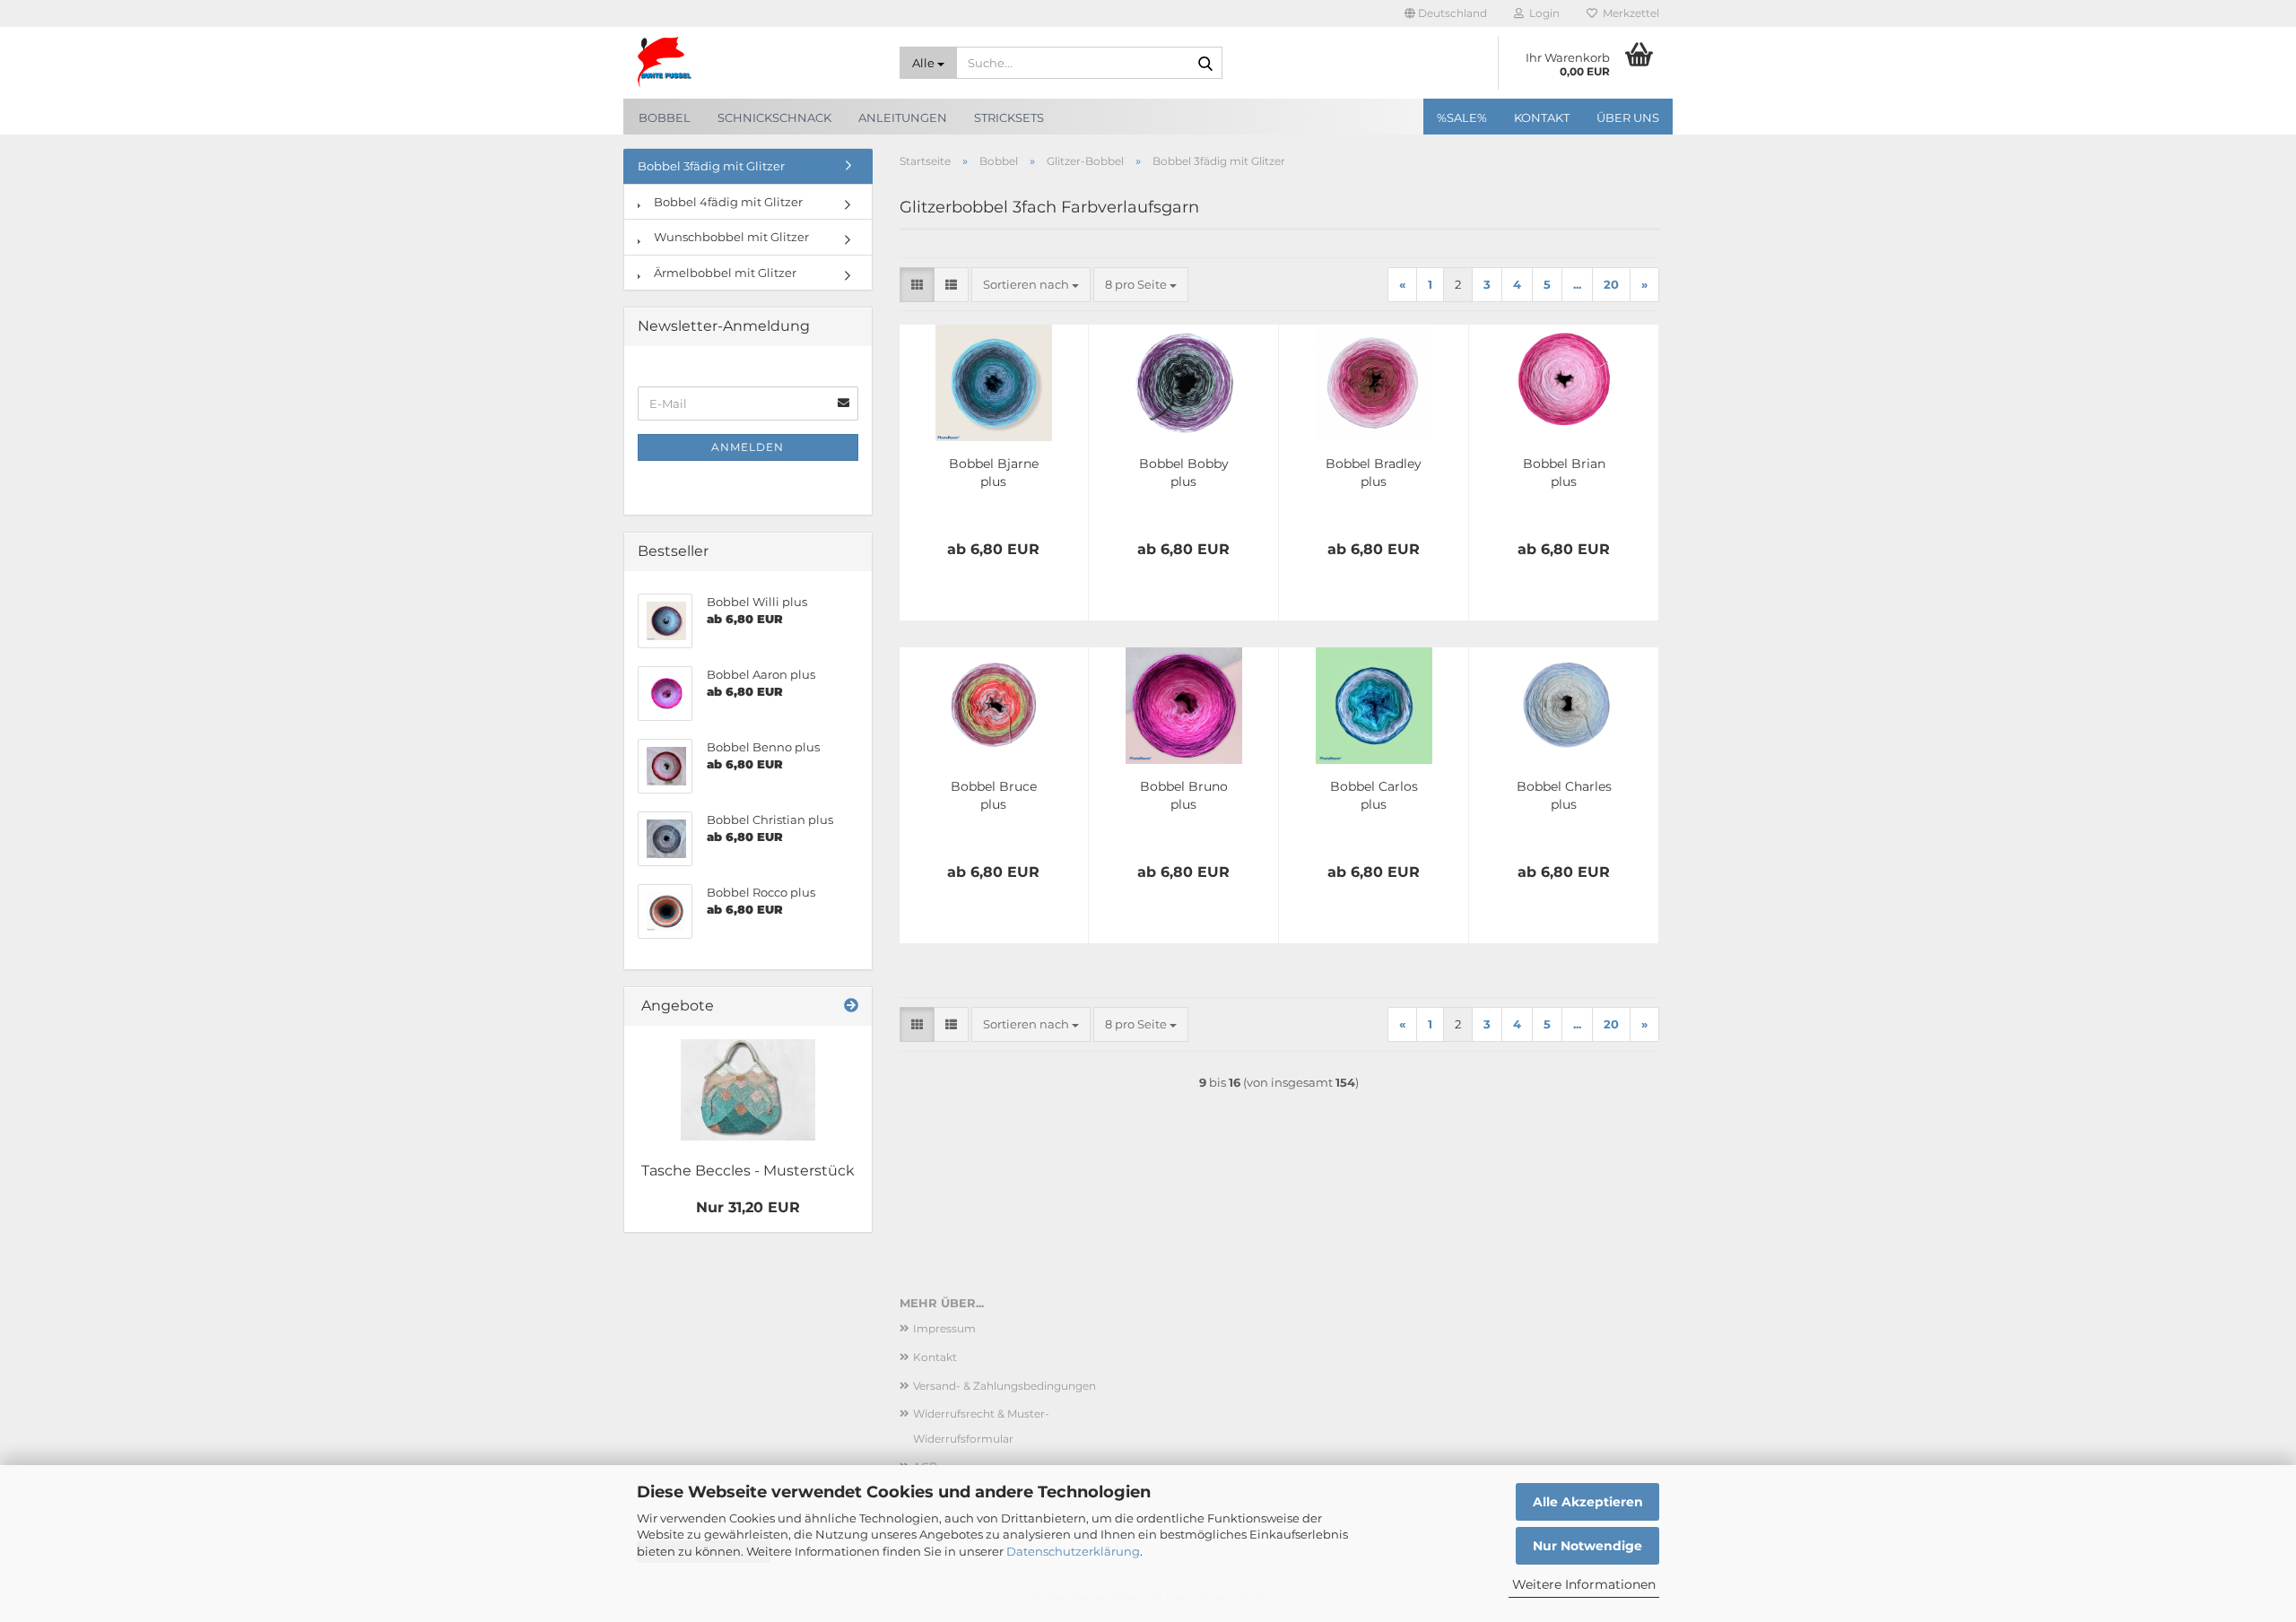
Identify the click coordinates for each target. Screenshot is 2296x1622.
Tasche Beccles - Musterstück (748, 1171)
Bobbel (665, 117)
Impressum (944, 1328)
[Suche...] (1205, 64)
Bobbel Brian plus (1564, 473)
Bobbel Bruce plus (994, 795)
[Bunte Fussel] (755, 63)
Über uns (1628, 117)
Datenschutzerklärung (1073, 1551)
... (1577, 284)
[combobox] (1031, 285)
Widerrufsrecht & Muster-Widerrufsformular (981, 1426)
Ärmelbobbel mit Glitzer (724, 273)
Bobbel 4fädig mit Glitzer (727, 202)
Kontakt (1542, 117)
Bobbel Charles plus (1564, 795)
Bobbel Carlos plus (1374, 795)
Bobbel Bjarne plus (994, 473)
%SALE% (1462, 117)
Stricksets (1009, 117)
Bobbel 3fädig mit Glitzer (711, 166)
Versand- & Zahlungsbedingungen (1004, 1386)
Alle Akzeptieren (1588, 1502)
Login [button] (1542, 13)
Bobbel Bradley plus (1374, 473)
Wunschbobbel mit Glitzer (730, 237)
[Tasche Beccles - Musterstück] (748, 1090)
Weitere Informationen (1584, 1584)
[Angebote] (851, 1006)
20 (1611, 284)
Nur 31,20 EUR (748, 1207)
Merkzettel (1628, 13)
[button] (1446, 13)
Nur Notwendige (1587, 1546)
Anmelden (748, 447)
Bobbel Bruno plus (1184, 795)
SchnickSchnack (774, 117)
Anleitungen (903, 117)
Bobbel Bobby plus (1184, 473)
